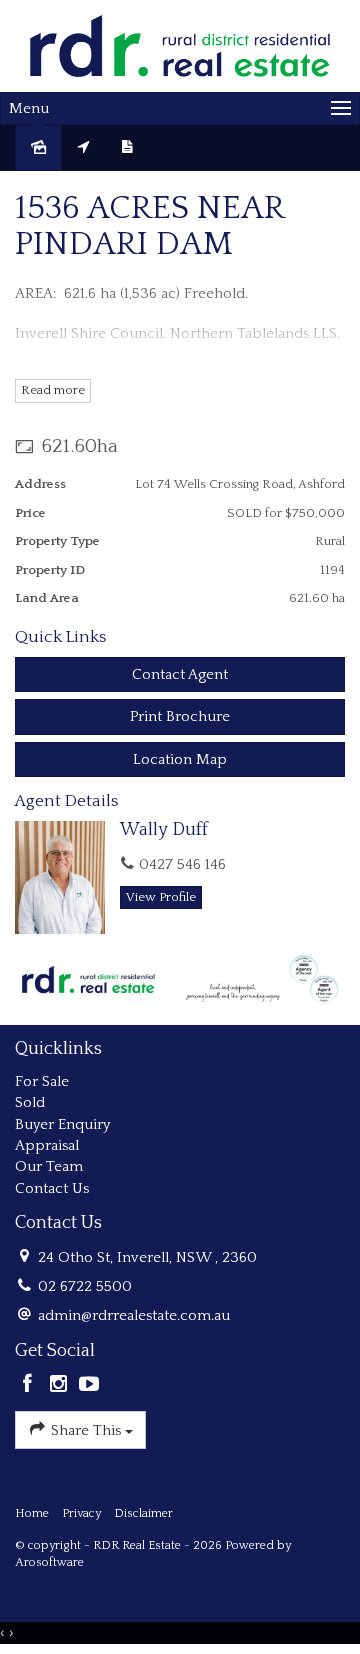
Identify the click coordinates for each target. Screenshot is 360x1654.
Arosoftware (49, 1562)
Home (32, 1513)
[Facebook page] (30, 1386)
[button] (180, 716)
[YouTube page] (89, 1386)
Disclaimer (143, 1513)
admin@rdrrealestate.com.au (134, 1315)
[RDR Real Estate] (180, 45)
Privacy (81, 1513)
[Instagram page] (61, 1386)
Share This (86, 1430)
